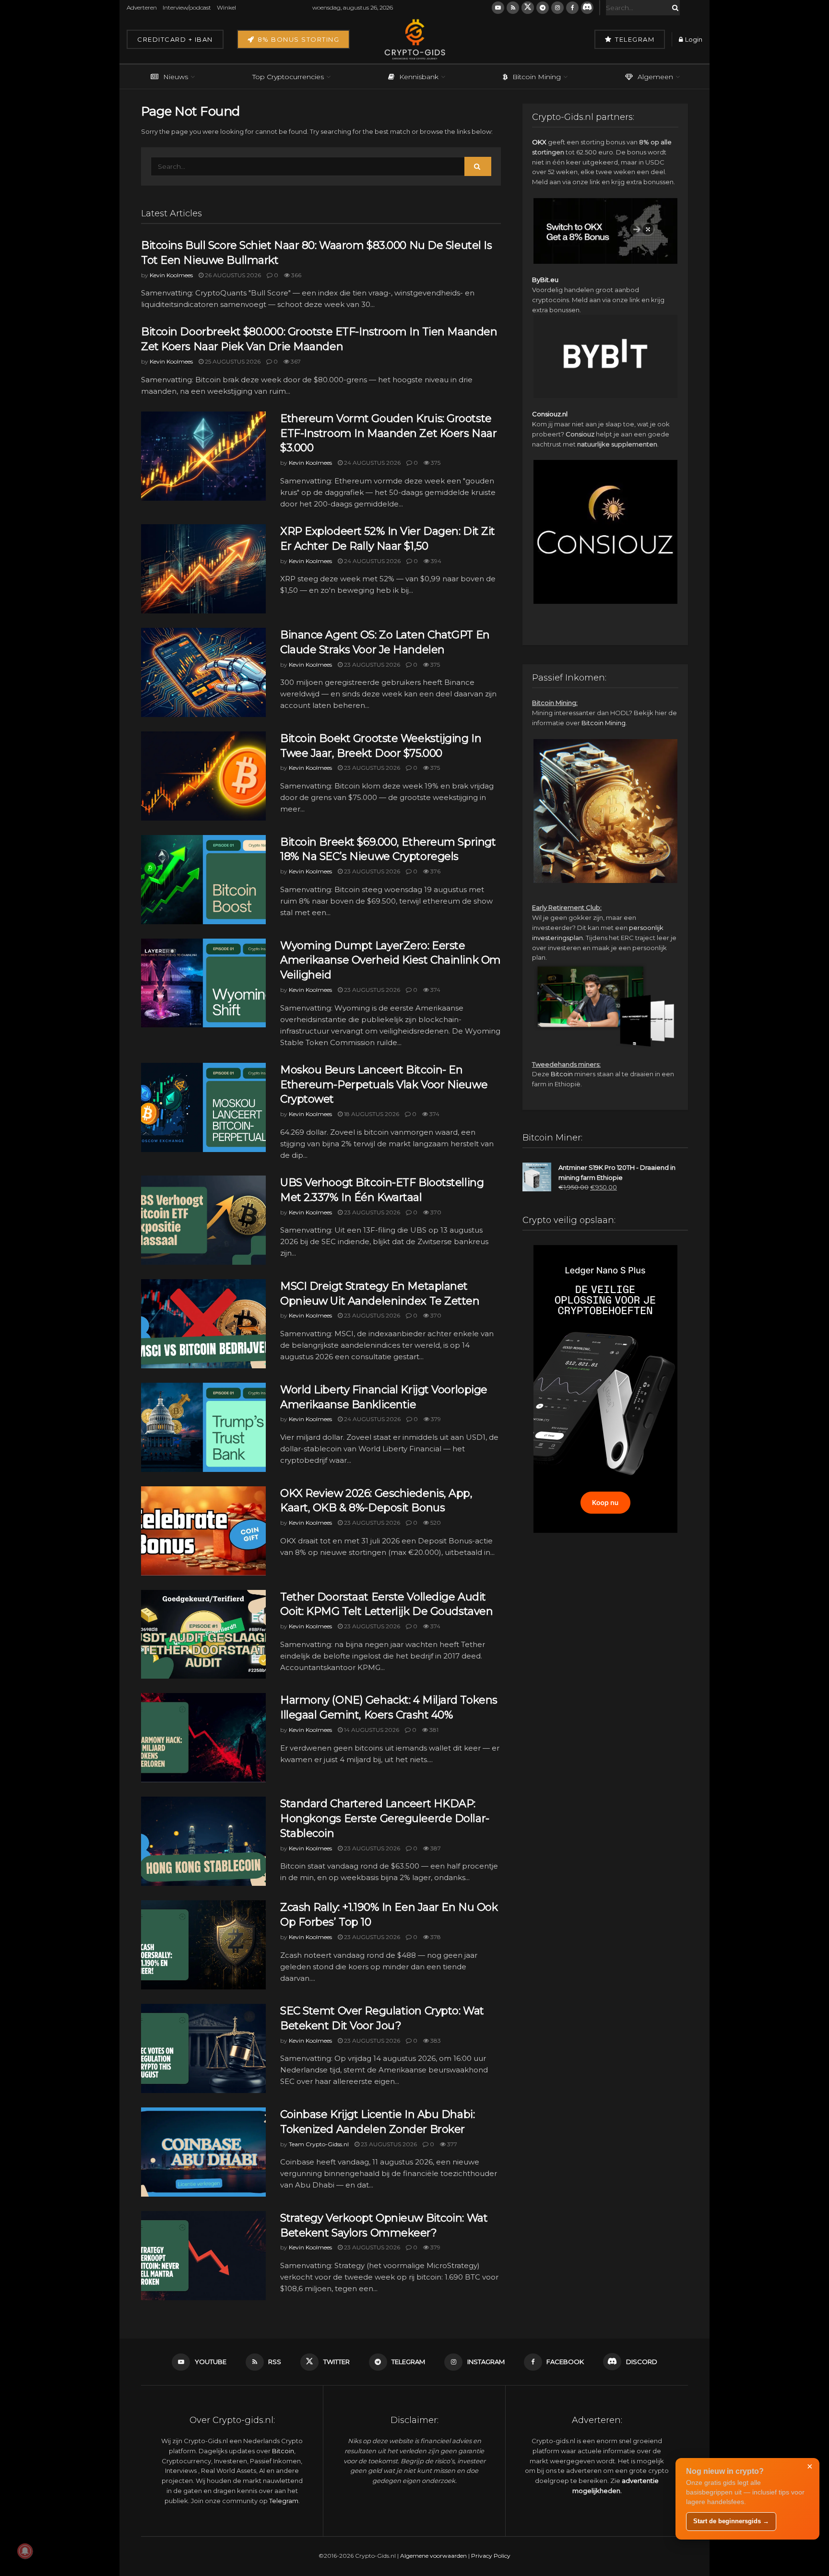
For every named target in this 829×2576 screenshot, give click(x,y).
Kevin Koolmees (171, 275)
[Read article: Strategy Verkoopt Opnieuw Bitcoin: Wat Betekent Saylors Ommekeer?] (203, 2256)
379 (435, 1419)
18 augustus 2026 (371, 1114)
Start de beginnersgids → (731, 2521)
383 (435, 2041)
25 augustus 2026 (232, 361)
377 (451, 2144)
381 (433, 1730)
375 (435, 463)
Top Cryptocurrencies (288, 77)
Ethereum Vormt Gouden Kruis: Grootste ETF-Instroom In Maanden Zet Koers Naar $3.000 (388, 433)
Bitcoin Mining (537, 77)
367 (295, 361)
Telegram (634, 39)
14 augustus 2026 (371, 1730)
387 (435, 1848)
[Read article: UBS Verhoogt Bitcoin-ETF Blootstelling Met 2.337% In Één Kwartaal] (203, 1220)
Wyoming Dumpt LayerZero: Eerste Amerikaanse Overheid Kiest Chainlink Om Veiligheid (391, 960)
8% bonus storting (297, 39)
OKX (539, 142)
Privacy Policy (491, 2556)
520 (435, 1523)
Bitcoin (562, 1074)
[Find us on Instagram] (557, 8)
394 (435, 561)
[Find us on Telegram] (543, 8)
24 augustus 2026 (372, 463)
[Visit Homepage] (414, 39)
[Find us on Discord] (587, 8)
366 (296, 275)
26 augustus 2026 (232, 275)
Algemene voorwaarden (433, 2556)
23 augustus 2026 (371, 665)
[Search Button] (674, 8)
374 (435, 990)
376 (435, 871)
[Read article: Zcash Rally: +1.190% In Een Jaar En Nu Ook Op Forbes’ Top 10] (203, 1945)
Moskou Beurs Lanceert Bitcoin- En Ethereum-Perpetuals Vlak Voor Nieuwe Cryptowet (384, 1085)
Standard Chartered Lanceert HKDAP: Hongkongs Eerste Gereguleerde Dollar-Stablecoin (385, 1818)
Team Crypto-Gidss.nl (319, 2144)
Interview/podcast (187, 7)
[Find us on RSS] (513, 8)
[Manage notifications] (25, 2551)
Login (693, 39)
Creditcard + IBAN (175, 39)
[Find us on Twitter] (528, 8)
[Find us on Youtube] (498, 8)
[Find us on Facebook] (572, 8)
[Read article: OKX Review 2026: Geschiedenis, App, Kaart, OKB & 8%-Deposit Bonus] (203, 1531)
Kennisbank (419, 77)
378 (435, 1937)
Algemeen (655, 77)
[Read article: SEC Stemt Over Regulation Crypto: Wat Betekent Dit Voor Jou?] (203, 2048)
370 (435, 1212)
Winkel (226, 7)
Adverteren (142, 7)
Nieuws (176, 77)
